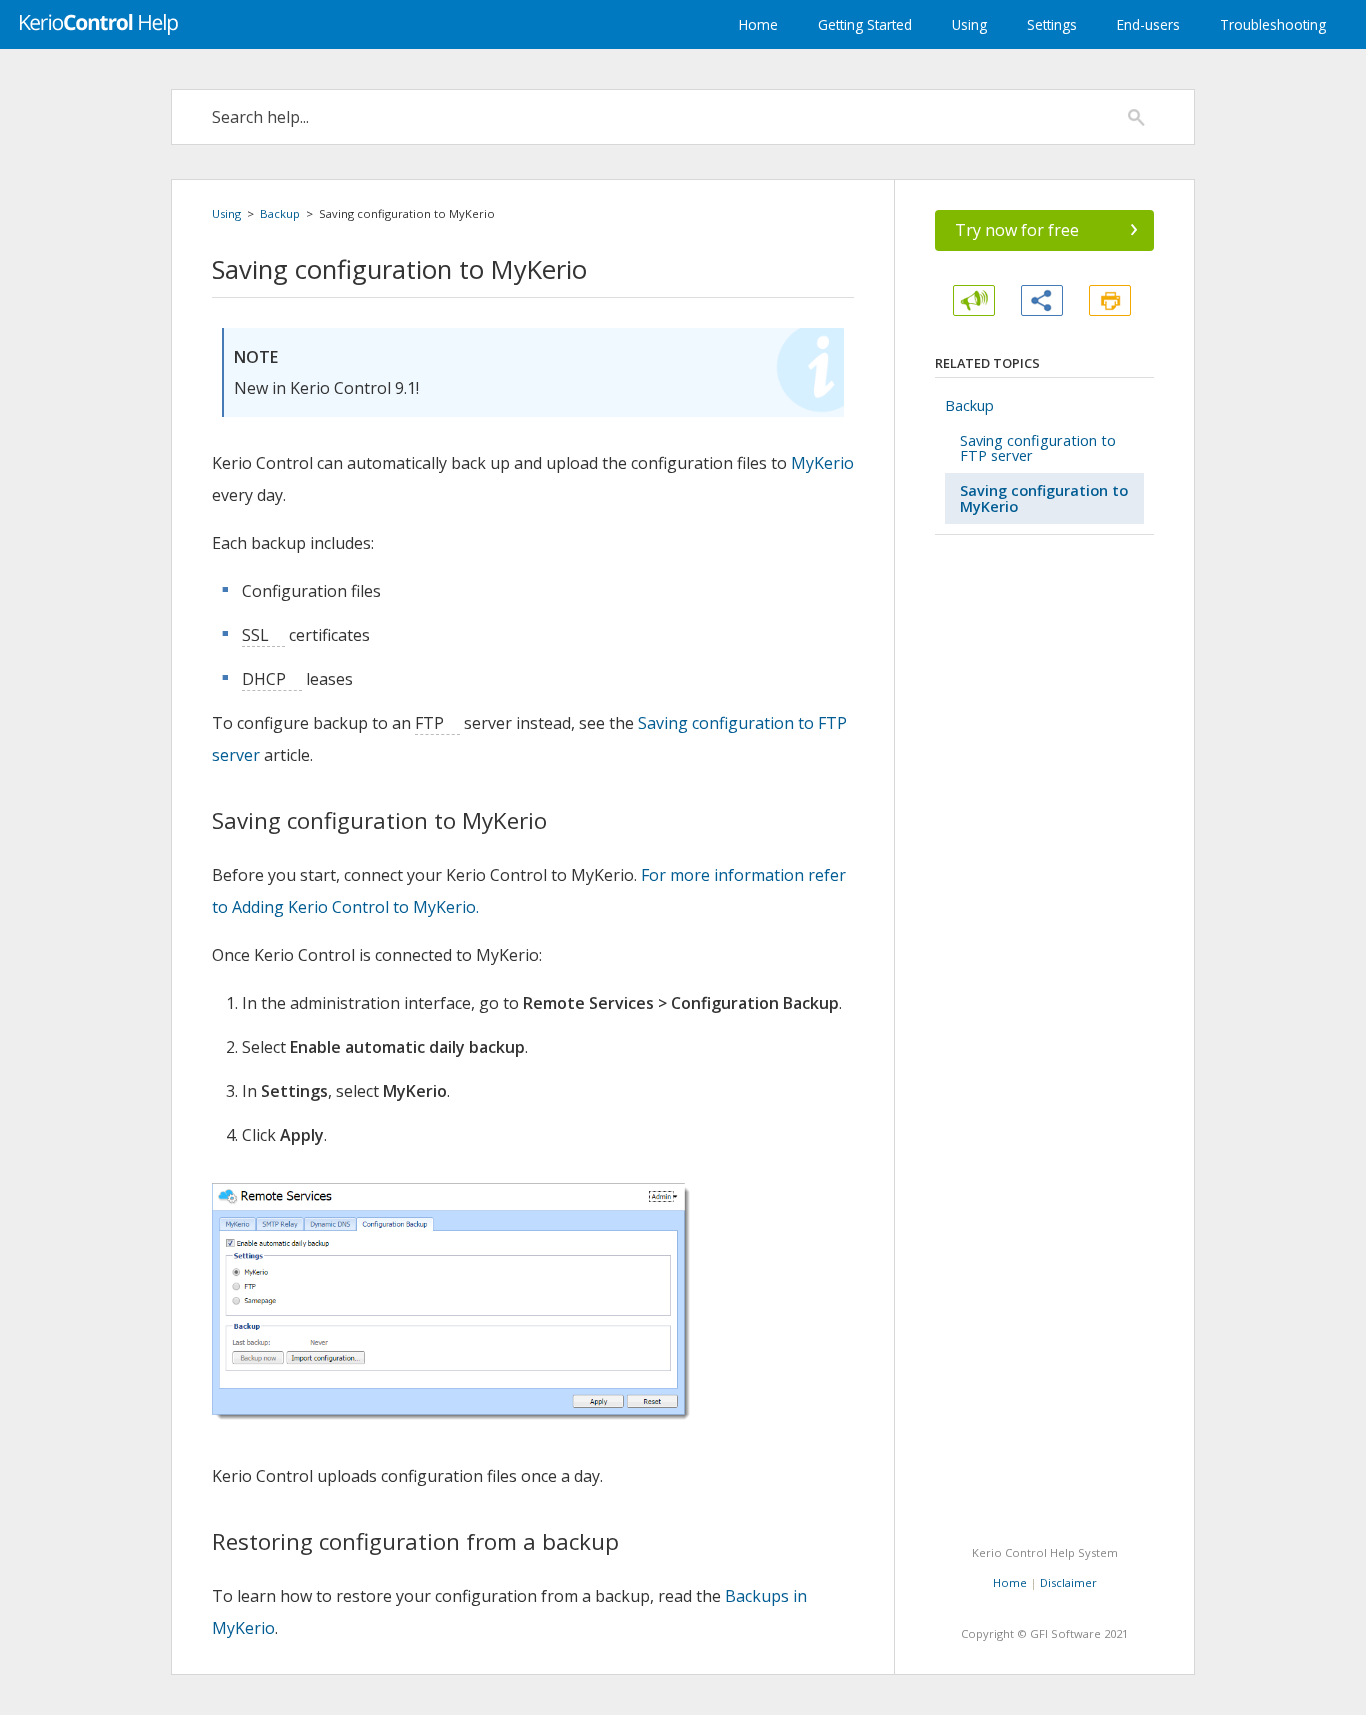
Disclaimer (1068, 1582)
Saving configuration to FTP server (1038, 448)
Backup (280, 213)
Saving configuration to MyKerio (1044, 498)
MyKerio (822, 463)
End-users (1148, 24)
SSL (255, 635)
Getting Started (865, 24)
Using (969, 24)
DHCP (264, 679)
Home (758, 24)
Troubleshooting (1273, 24)
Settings (1052, 24)
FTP (429, 723)
